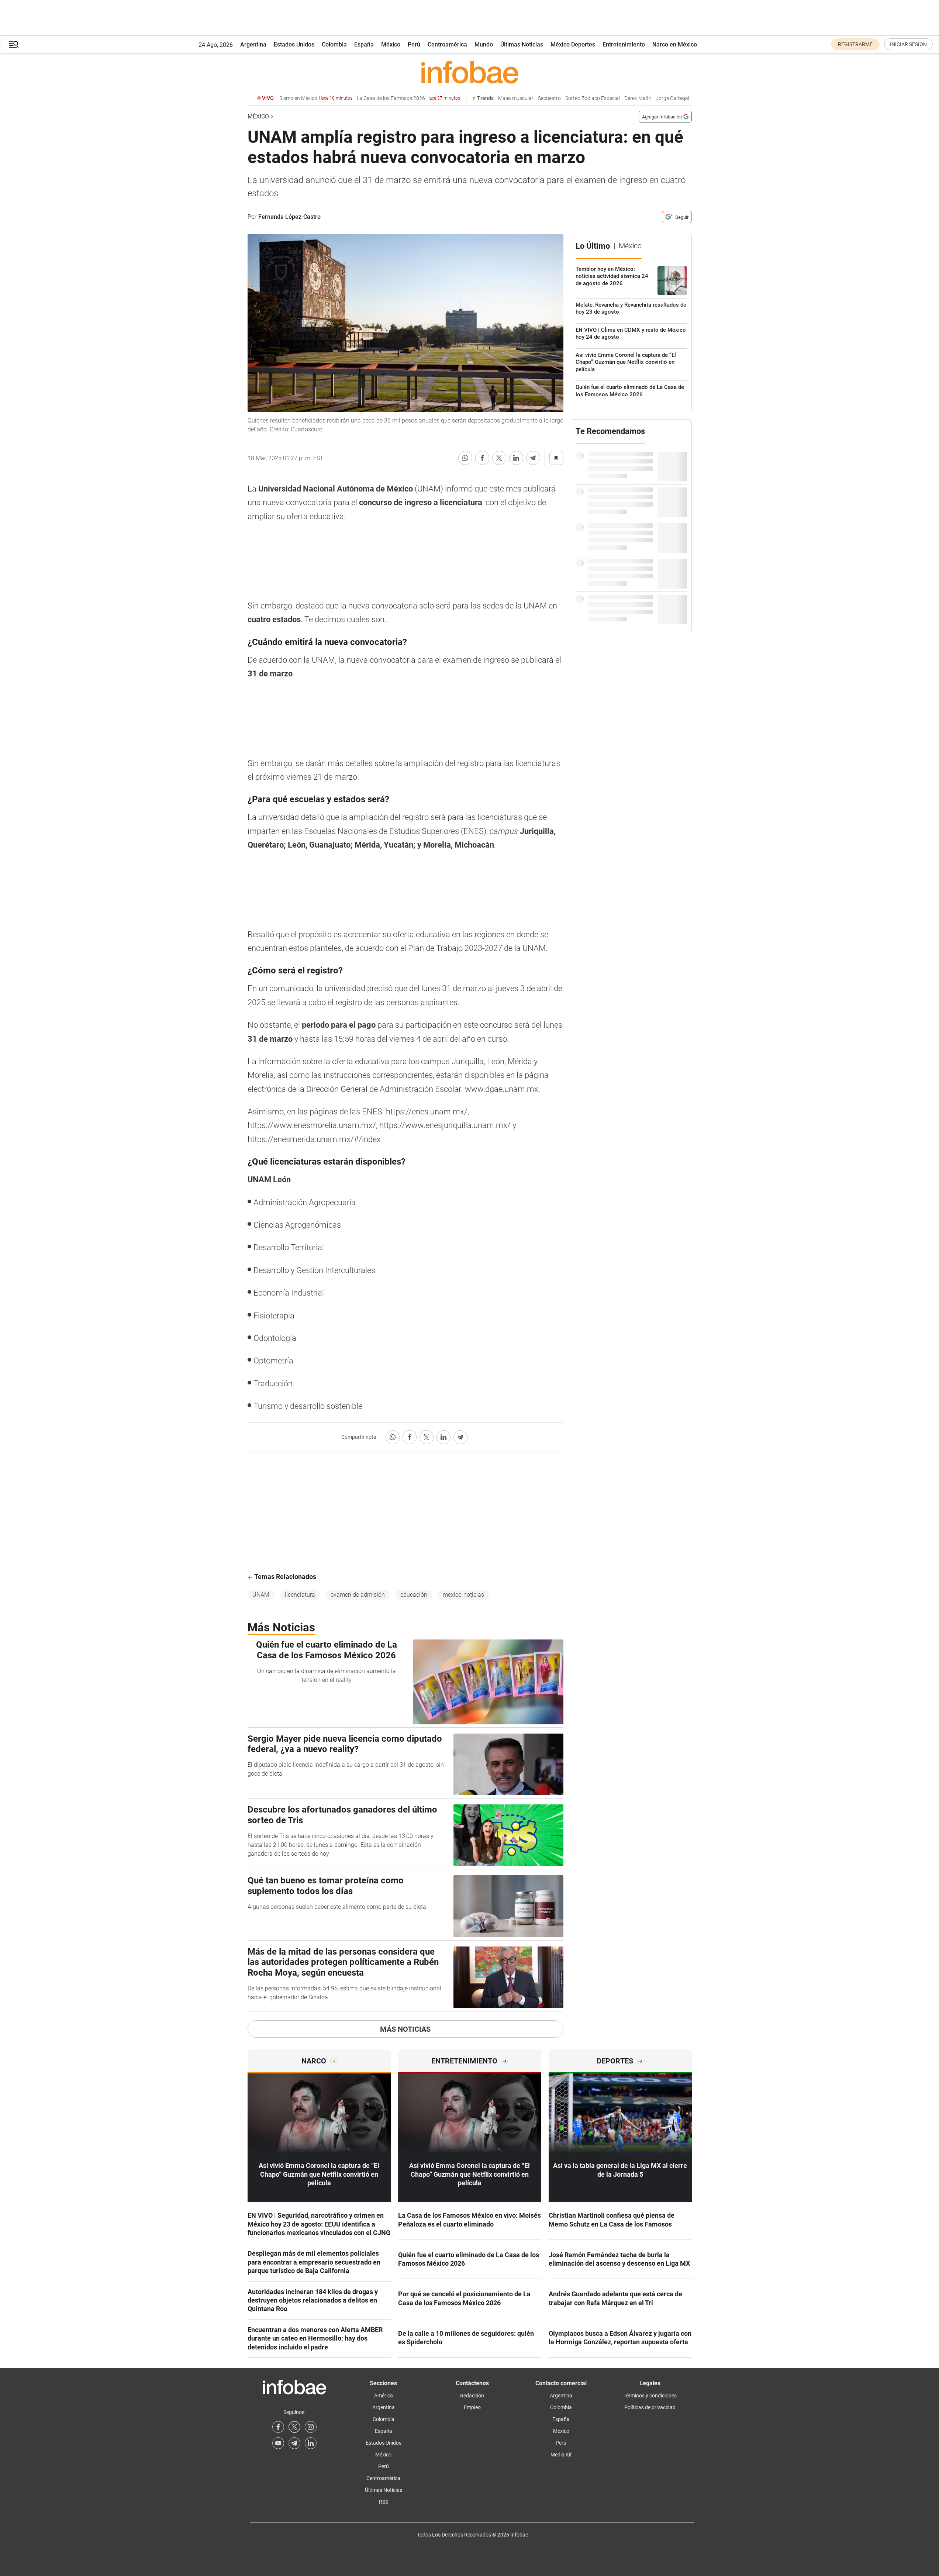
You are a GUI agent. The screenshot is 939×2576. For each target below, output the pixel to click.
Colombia (334, 44)
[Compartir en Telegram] (533, 458)
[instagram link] (311, 2427)
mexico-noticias (463, 1595)
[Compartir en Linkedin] (516, 458)
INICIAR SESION (908, 44)
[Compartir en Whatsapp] (465, 458)
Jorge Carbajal (672, 98)
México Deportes (573, 44)
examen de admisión (358, 1595)
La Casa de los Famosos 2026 (408, 98)
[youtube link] (278, 2443)
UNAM (261, 1595)
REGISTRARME (855, 44)
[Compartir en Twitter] (499, 458)
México (391, 44)
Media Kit (561, 2455)
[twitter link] (294, 2427)
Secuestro (549, 98)
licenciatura (300, 1595)
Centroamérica (447, 44)
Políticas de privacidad (650, 2407)
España (364, 44)
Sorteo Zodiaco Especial (593, 98)
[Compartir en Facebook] (482, 458)
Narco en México (675, 44)
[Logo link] (470, 72)
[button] (14, 44)
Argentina (253, 44)
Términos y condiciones (650, 2396)
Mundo (484, 44)
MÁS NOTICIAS (405, 2029)
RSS (384, 2502)
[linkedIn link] (311, 2443)
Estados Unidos (294, 44)
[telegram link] (294, 2443)
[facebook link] (278, 2427)
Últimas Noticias (522, 44)
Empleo (472, 2407)
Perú (414, 44)
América (384, 2396)
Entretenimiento (624, 44)
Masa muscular (516, 98)
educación (414, 1595)
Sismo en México (316, 98)
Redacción (472, 2396)
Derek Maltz (638, 98)
